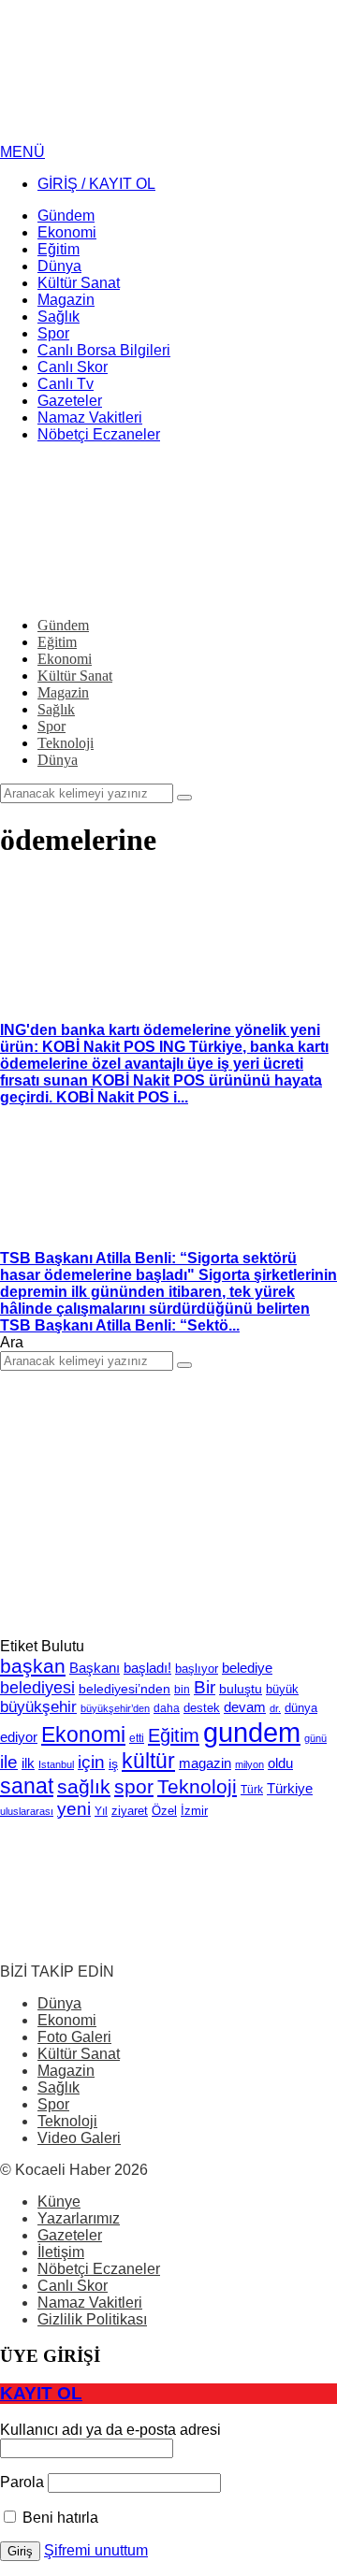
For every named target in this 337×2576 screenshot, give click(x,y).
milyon (249, 1764)
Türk (252, 1790)
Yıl (101, 1811)
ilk (28, 1763)
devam (245, 1707)
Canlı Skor (73, 2286)
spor (134, 1786)
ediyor (19, 1737)
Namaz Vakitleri (90, 2303)
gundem (252, 1732)
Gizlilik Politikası (92, 2319)
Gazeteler (70, 2235)
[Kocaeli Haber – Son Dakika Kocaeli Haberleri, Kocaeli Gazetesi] (140, 135)
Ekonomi (83, 1734)
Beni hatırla (59, 2518)
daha (167, 1708)
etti (137, 1738)
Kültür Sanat (79, 2054)
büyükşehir (38, 1707)
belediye (247, 1668)
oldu (280, 1763)
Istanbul (56, 1764)
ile (9, 1762)
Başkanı (95, 1668)
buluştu (241, 1689)
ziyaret (130, 1811)
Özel (164, 1811)
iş (113, 1763)
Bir (205, 1687)
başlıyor (197, 1669)
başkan (33, 1666)
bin (182, 1690)
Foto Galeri (74, 2037)
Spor (53, 2104)
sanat (27, 1786)
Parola (22, 2482)
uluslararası (27, 1811)
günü (315, 1738)
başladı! (147, 1668)
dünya (301, 1708)
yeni (74, 1809)
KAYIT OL (41, 2393)
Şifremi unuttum (96, 2550)
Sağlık (59, 2087)
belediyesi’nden (125, 1689)
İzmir (194, 1811)
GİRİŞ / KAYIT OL (96, 184)
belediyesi (37, 1687)
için (91, 1762)
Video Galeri (79, 2138)
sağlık (84, 1786)
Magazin (66, 2071)
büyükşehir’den (115, 1708)
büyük (282, 1689)
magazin (205, 1763)
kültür (148, 1761)
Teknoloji (197, 1786)
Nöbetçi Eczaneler (99, 2269)
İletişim (61, 2252)
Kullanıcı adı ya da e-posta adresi (110, 2430)
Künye (59, 2202)
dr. (275, 1708)
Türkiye (290, 1789)
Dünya (59, 2003)
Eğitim (174, 1735)
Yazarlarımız (79, 2218)
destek (202, 1708)
